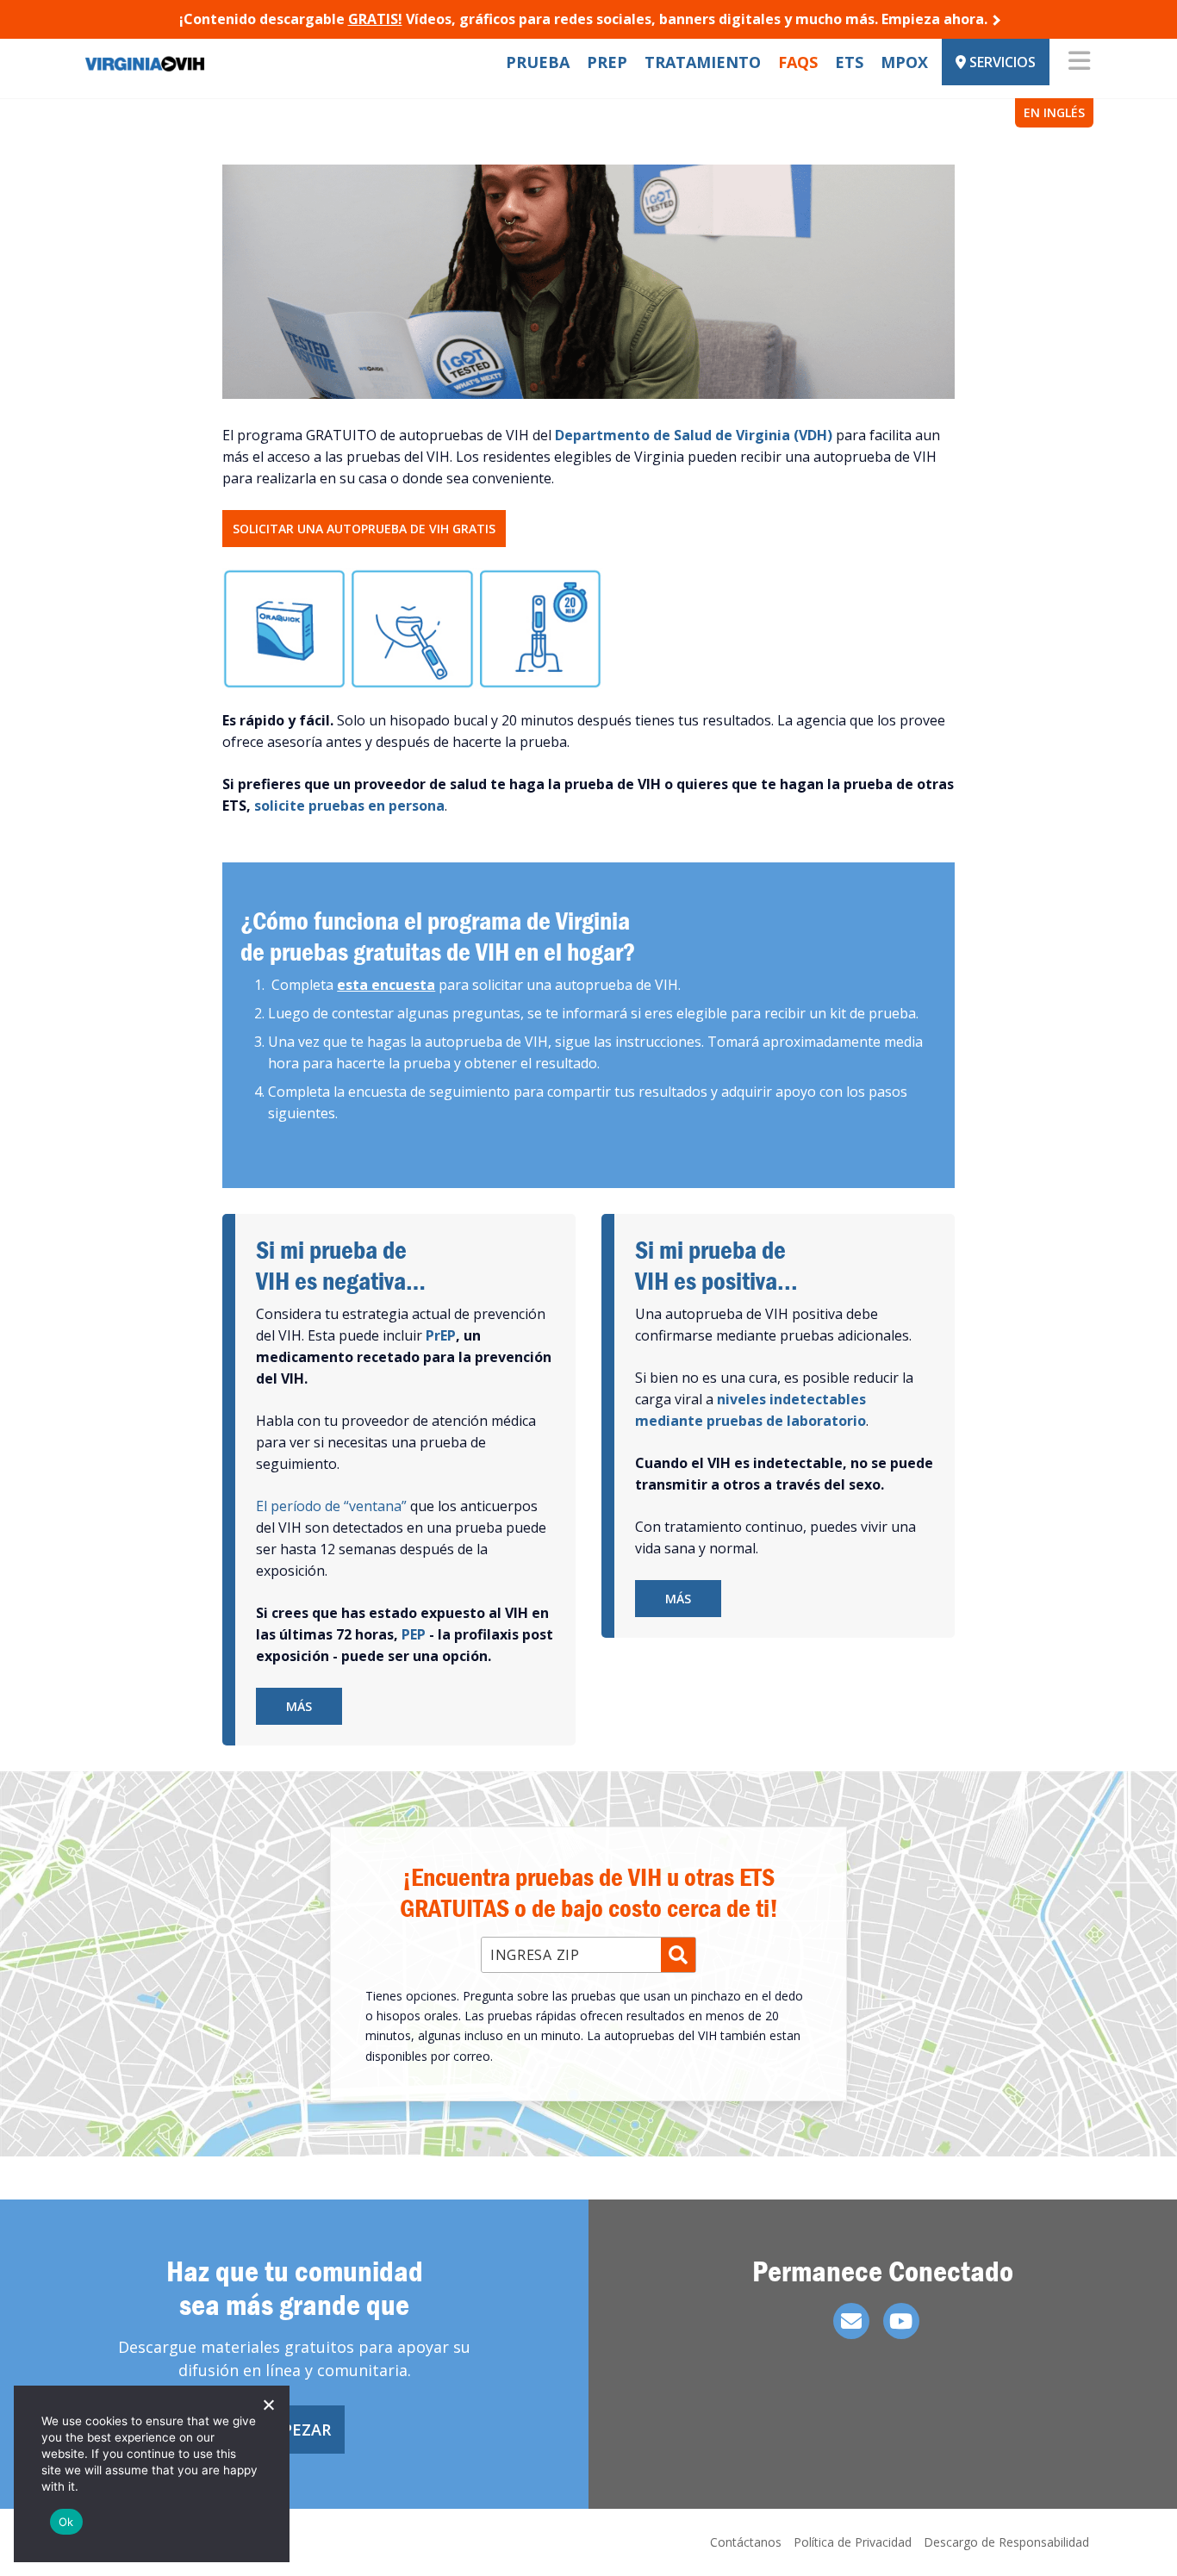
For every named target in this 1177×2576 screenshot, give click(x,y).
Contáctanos (746, 2542)
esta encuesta (386, 985)
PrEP (607, 62)
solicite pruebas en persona (349, 806)
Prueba (538, 62)
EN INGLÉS (1054, 112)
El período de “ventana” (331, 1506)
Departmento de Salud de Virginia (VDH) (694, 435)
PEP (414, 1634)
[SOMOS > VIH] (189, 62)
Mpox (904, 62)
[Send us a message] (851, 2321)
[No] (268, 2405)
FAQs (798, 62)
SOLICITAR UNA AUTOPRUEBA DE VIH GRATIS (364, 529)
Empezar (295, 2430)
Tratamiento (703, 62)
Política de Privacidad (853, 2542)
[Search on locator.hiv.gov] (678, 1955)
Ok (66, 2522)
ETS (849, 62)
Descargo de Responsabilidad (1006, 2542)
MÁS (299, 1706)
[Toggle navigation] (1079, 62)
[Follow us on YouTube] (901, 2321)
